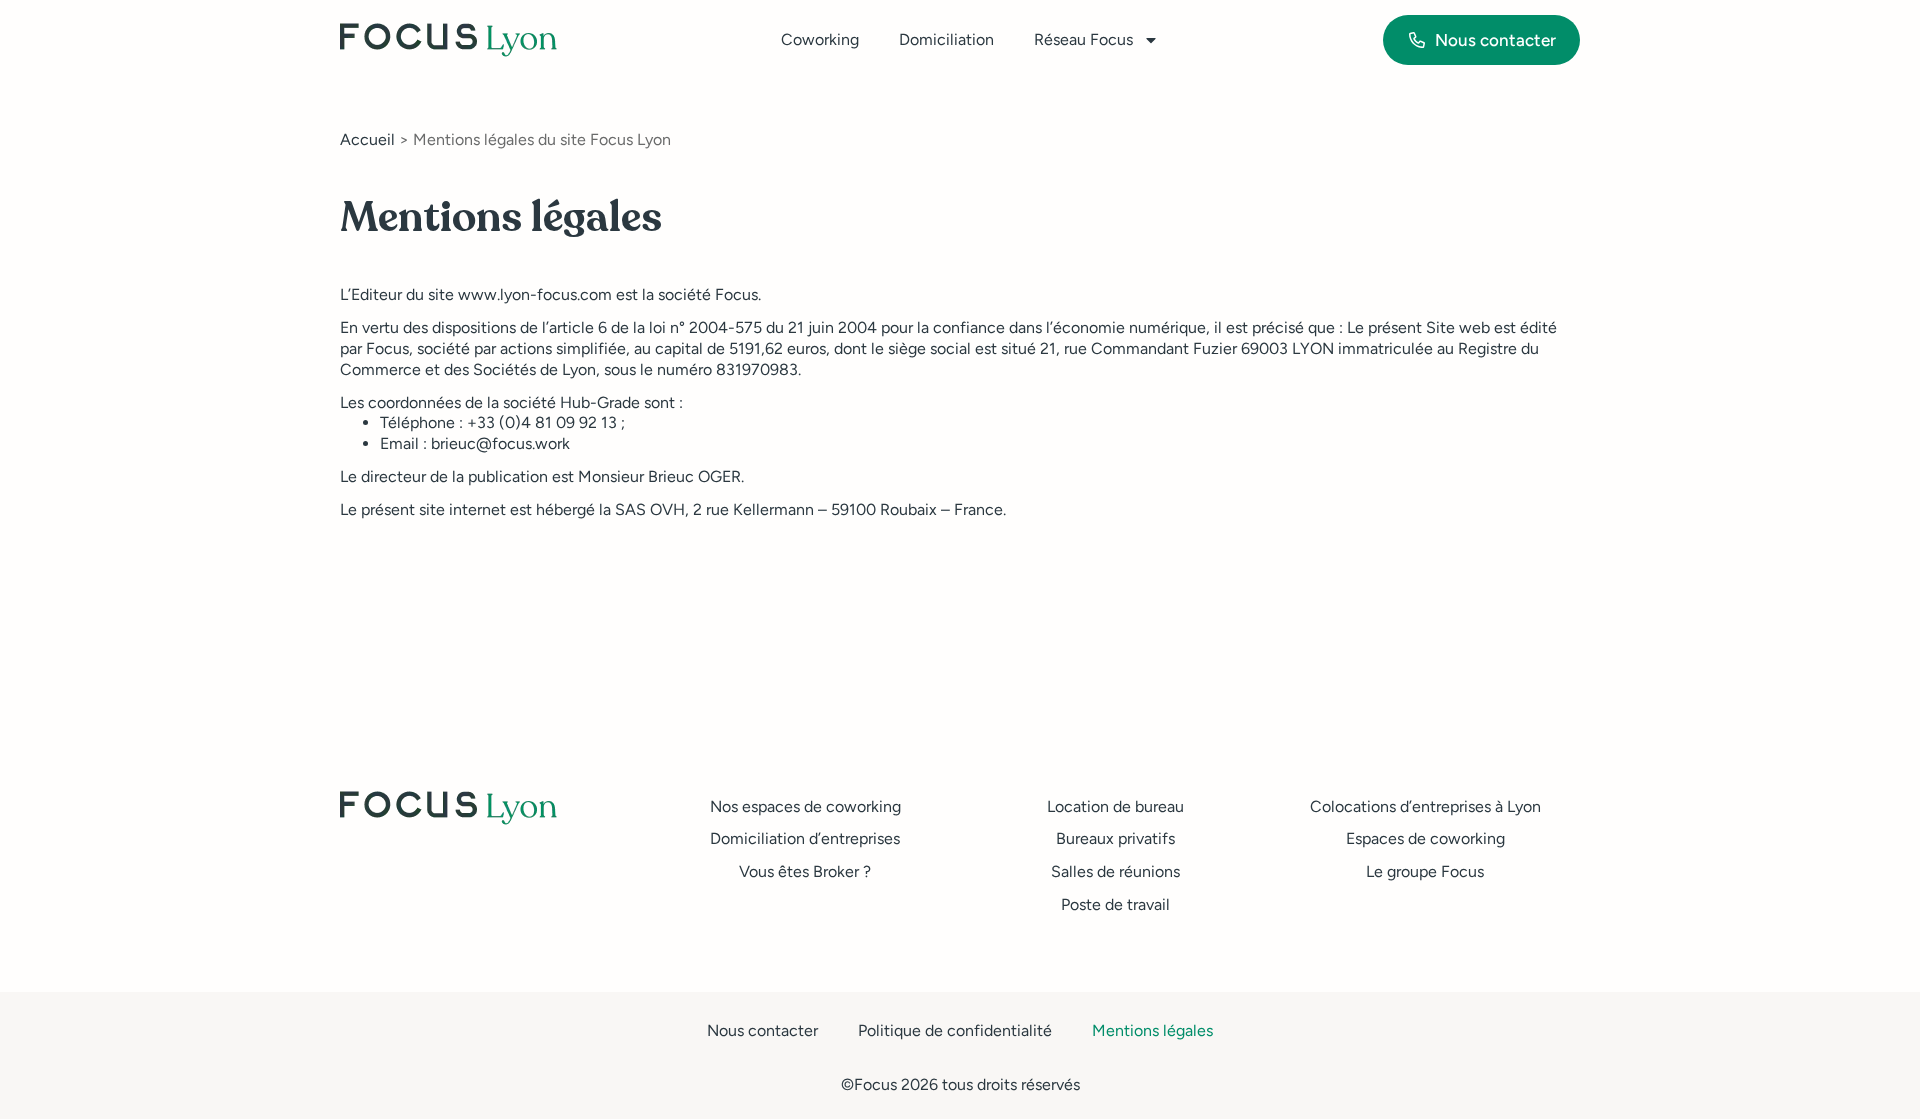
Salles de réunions (1115, 871)
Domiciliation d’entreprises (805, 838)
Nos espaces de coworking (805, 806)
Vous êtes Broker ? (805, 871)
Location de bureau (1115, 806)
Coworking (820, 39)
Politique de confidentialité (955, 1030)
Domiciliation (946, 39)
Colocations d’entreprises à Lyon (1425, 806)
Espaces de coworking (1425, 838)
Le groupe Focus (1425, 871)
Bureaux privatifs (1115, 838)
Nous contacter (762, 1030)
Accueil (367, 139)
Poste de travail (1115, 904)
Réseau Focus (1083, 39)
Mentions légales (1152, 1030)
